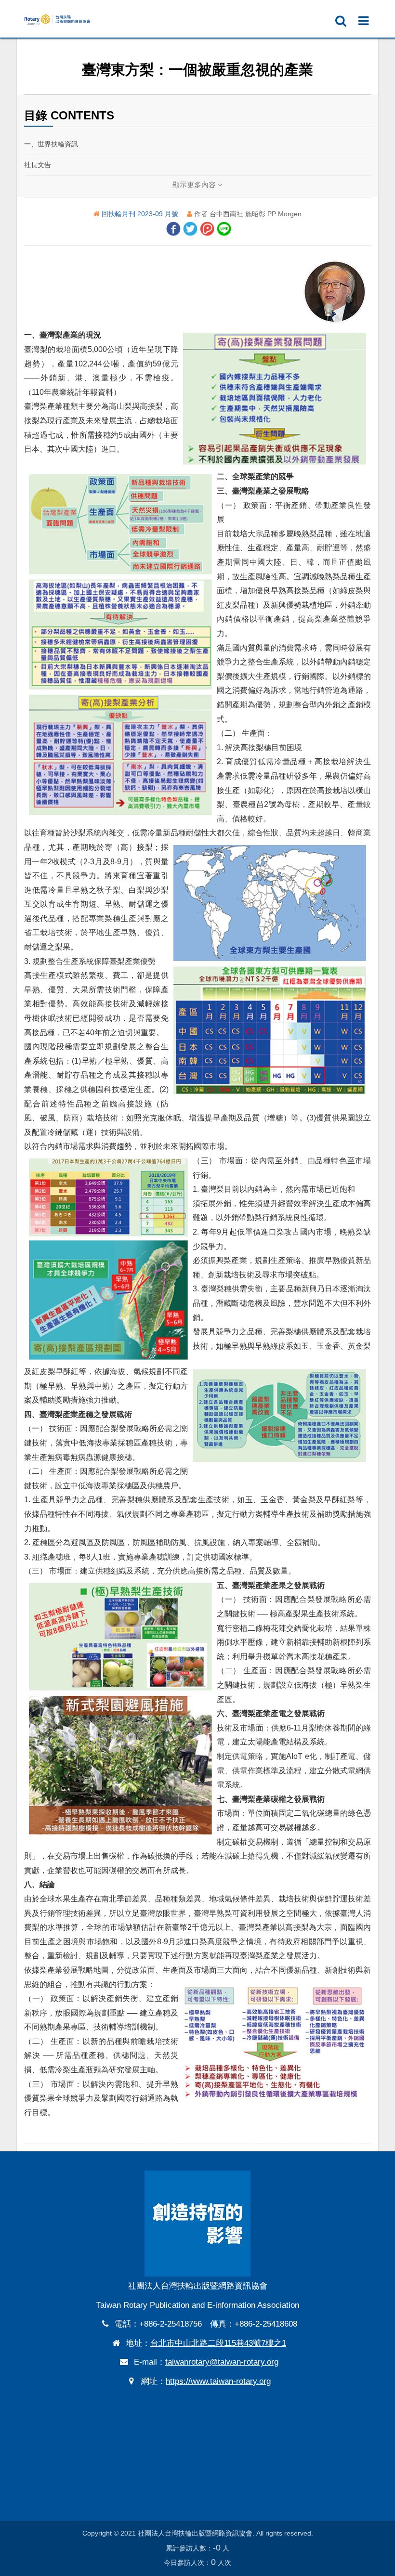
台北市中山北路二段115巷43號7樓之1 (218, 2343)
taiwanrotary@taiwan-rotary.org (222, 2362)
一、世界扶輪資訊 (51, 144)
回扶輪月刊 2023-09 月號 (141, 214)
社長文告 (38, 165)
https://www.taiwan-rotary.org (218, 2381)
